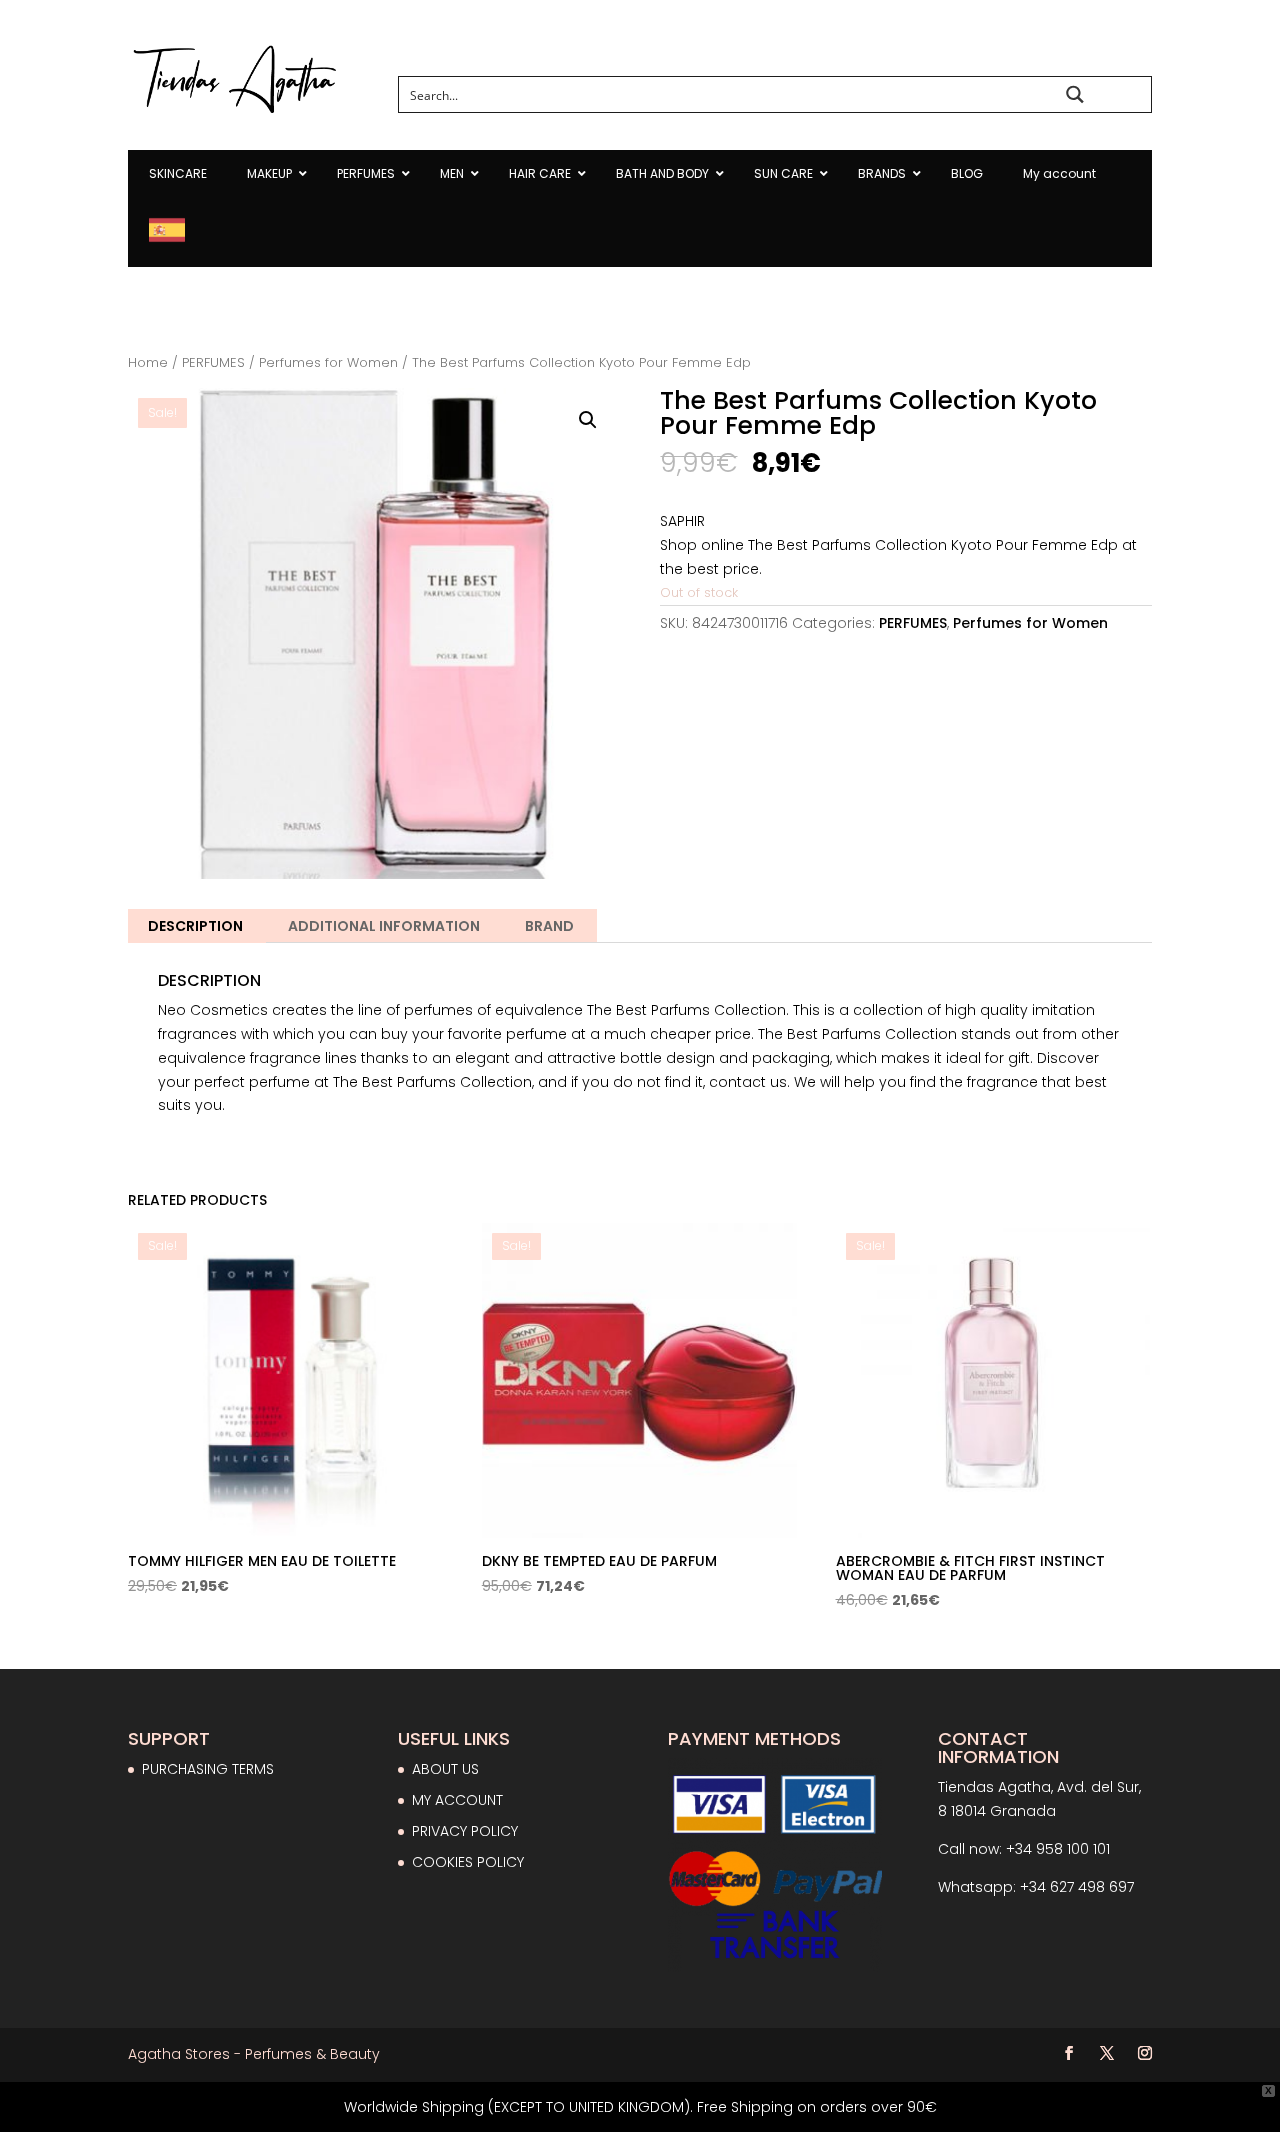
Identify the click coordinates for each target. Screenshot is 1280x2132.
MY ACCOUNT (457, 1800)
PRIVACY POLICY (465, 1831)
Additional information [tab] (384, 926)
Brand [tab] (549, 926)
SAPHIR (682, 521)
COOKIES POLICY (468, 1862)
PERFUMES (213, 362)
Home (148, 362)
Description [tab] (195, 926)
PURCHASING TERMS (208, 1769)
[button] (588, 420)
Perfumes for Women (328, 362)
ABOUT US (445, 1769)
